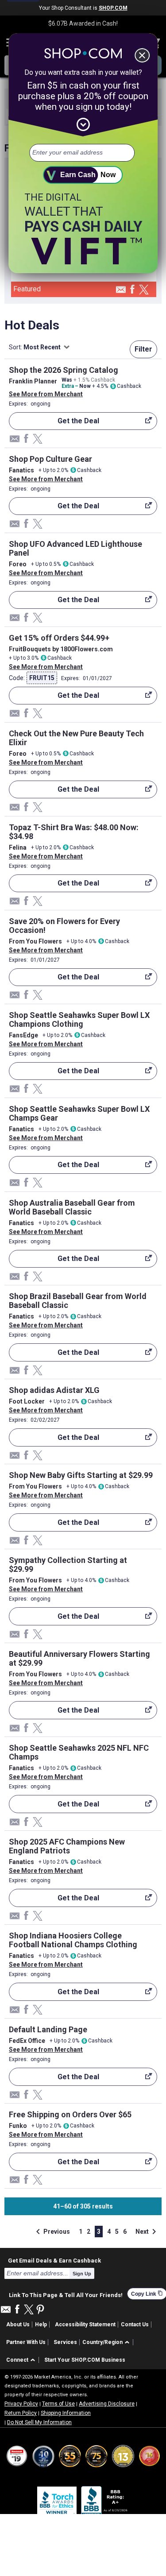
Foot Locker (27, 1401)
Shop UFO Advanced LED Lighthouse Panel (75, 548)
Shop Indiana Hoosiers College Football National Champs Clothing (73, 1940)
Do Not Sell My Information (39, 2422)
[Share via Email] (121, 292)
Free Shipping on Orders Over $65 (70, 2114)
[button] (107, 2342)
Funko (18, 2126)
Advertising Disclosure (107, 2404)
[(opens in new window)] (105, 2503)
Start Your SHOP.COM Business (85, 2360)
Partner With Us (26, 2342)
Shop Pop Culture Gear (50, 459)
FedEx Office (27, 2041)
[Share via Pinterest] (40, 2310)
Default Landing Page (48, 2029)
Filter (143, 349)
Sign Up (82, 2274)
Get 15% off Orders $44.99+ (59, 638)
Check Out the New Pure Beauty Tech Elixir (76, 738)
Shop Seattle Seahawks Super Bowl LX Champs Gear (79, 1113)
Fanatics (21, 470)
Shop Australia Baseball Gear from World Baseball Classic (72, 1207)
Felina (18, 847)
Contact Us (135, 2325)
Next (147, 2232)
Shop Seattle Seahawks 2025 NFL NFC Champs (79, 1752)
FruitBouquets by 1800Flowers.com (61, 649)
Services (65, 2342)
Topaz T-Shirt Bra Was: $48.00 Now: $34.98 (74, 832)
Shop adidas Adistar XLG (54, 1390)
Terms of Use (58, 2404)
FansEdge (23, 1035)
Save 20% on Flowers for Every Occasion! (64, 926)
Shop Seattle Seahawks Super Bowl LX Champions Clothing (79, 1019)
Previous (51, 2232)
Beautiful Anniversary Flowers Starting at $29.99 (79, 1658)
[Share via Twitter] (144, 290)
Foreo (18, 564)
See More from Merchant (46, 394)
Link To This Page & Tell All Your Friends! (66, 2294)
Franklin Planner (33, 381)
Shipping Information (66, 2413)
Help (41, 2325)
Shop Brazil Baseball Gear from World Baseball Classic (78, 1301)
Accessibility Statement (85, 2325)
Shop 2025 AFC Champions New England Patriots (67, 1846)
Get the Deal (54, 423)
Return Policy (21, 2413)
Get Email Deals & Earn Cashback (54, 2260)
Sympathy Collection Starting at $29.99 (68, 1565)
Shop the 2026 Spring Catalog (64, 370)
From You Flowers (35, 941)
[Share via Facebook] (132, 290)
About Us (18, 2325)
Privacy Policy (21, 2404)
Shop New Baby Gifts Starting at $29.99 (81, 1475)
